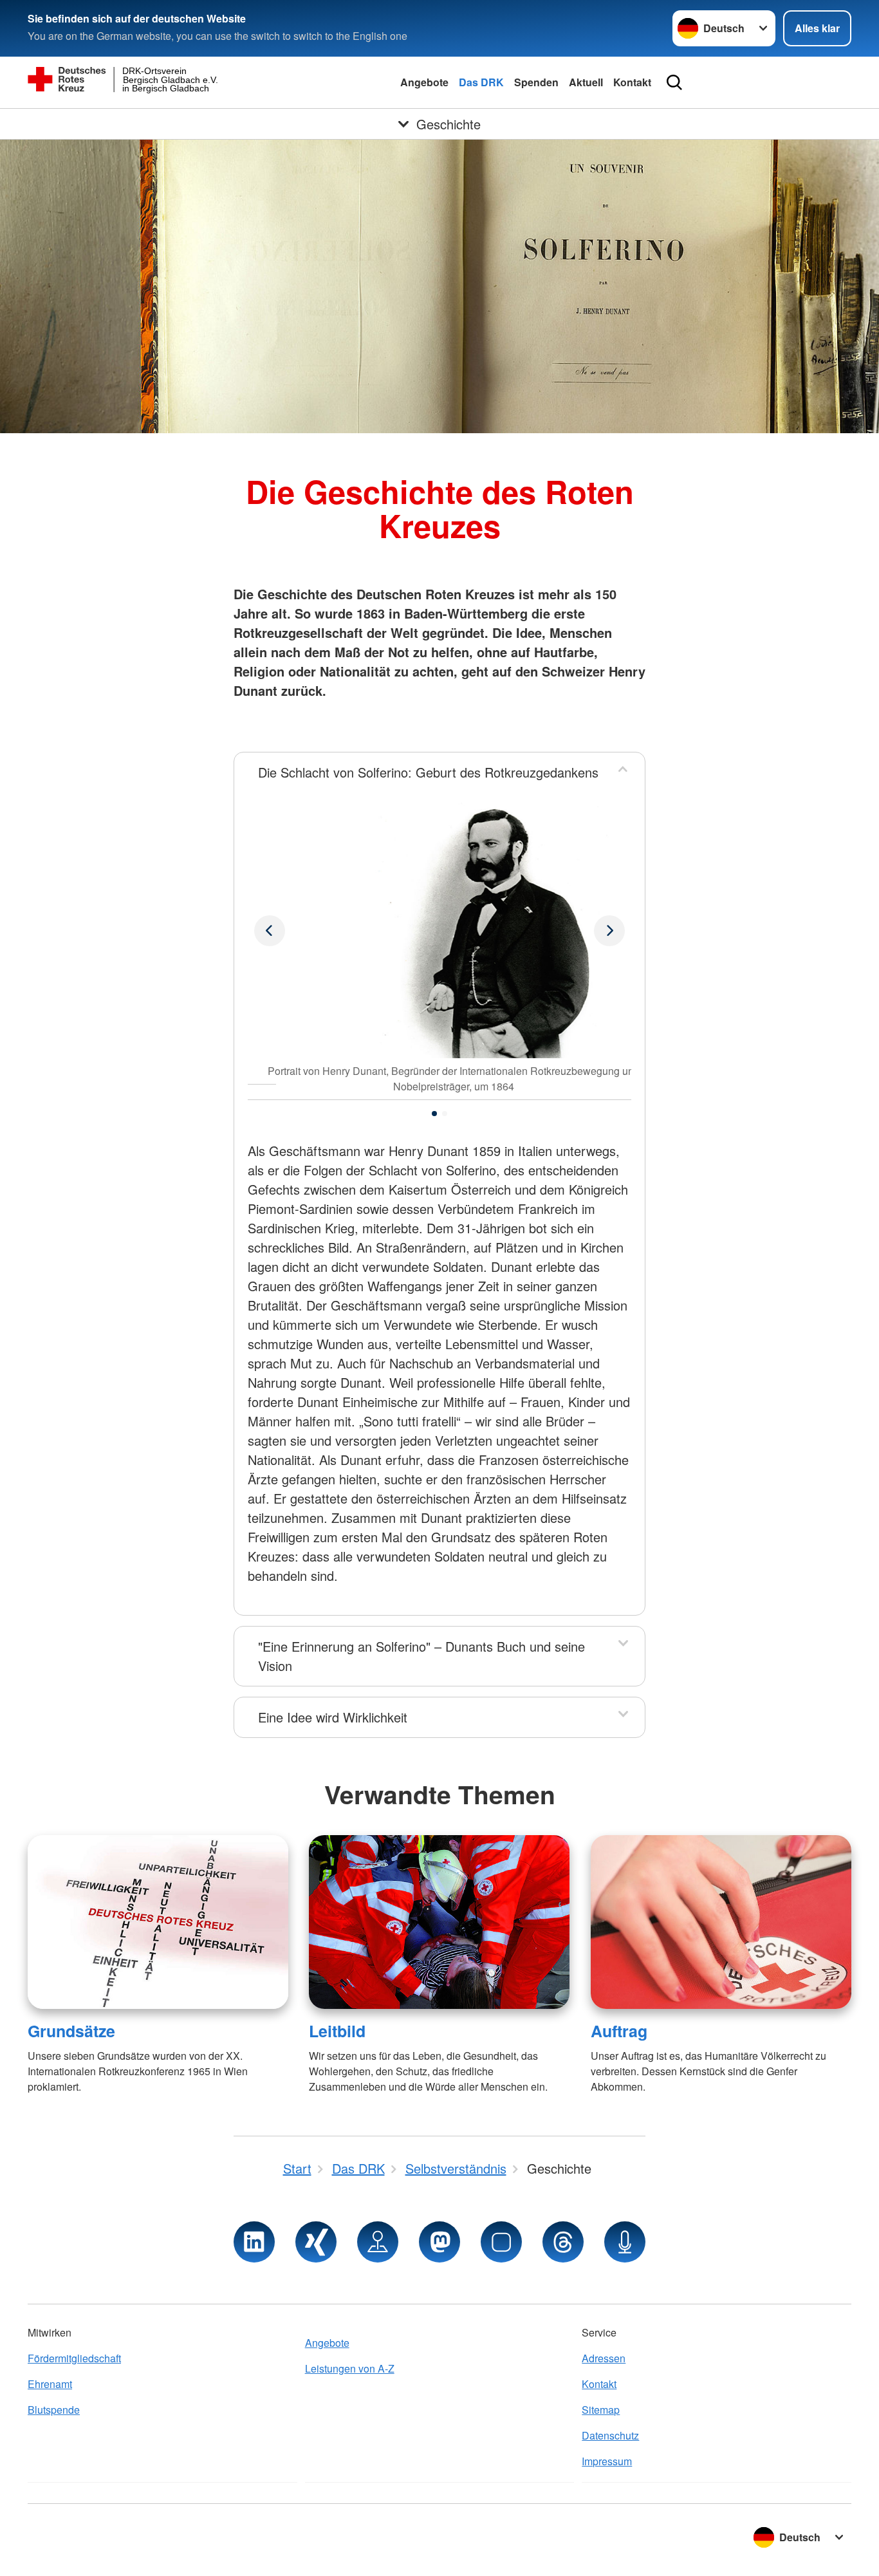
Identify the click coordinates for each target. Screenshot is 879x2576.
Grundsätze (71, 2031)
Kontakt (632, 82)
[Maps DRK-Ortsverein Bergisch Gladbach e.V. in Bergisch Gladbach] (378, 2242)
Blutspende (54, 2410)
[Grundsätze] (158, 1922)
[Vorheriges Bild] (609, 931)
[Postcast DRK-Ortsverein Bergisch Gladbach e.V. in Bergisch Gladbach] (625, 2242)
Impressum (607, 2461)
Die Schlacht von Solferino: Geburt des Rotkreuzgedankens (428, 772)
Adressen (604, 2358)
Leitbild (337, 2031)
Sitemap (601, 2410)
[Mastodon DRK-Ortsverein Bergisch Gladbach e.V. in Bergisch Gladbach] (439, 2242)
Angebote (424, 82)
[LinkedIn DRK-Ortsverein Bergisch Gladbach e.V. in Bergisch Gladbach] (254, 2242)
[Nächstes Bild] (270, 931)
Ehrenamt (50, 2384)
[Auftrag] (721, 1922)
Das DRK (481, 82)
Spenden (536, 82)
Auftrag (619, 2031)
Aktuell (586, 82)
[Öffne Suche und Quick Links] (674, 82)
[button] (434, 1114)
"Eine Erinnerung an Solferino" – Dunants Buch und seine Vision (421, 1656)
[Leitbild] (439, 1922)
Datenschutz (610, 2435)
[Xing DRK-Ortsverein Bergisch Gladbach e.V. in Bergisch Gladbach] (316, 2242)
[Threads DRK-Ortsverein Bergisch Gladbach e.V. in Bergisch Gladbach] (563, 2242)
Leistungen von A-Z (350, 2368)
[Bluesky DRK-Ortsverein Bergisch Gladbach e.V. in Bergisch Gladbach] (501, 2242)
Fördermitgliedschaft (74, 2358)
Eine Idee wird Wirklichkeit (333, 1717)
